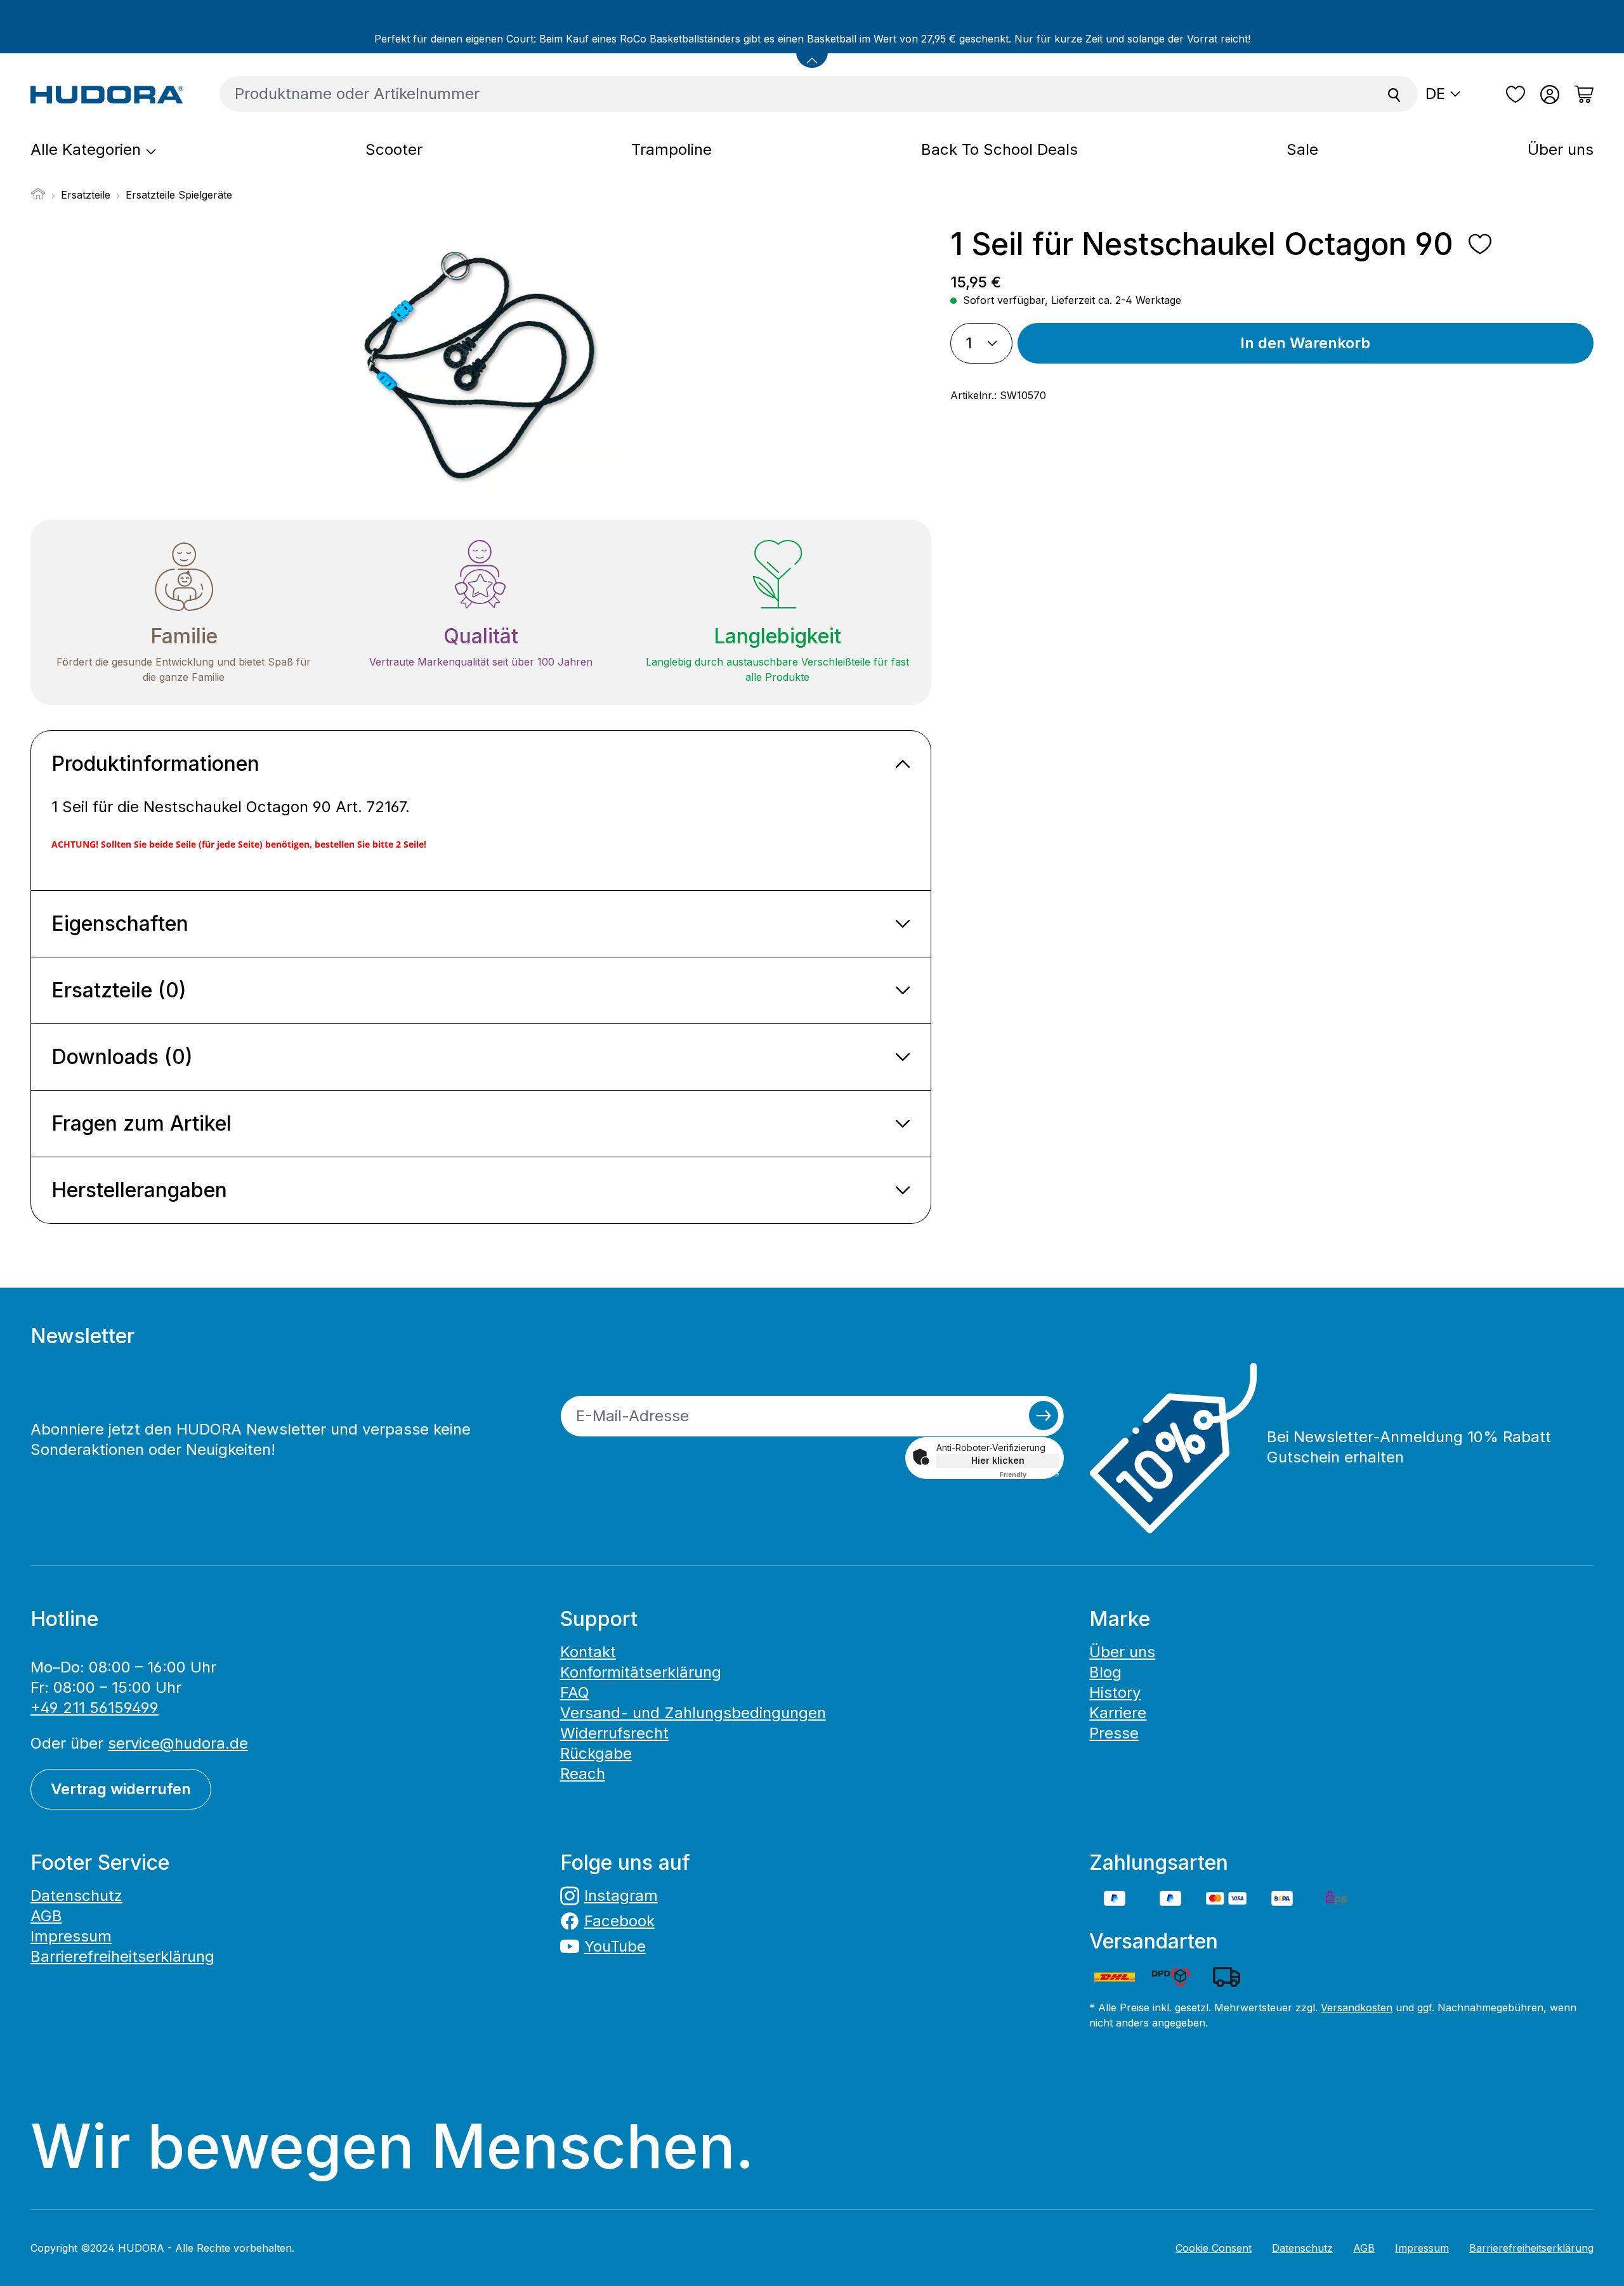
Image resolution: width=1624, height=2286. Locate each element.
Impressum (71, 1936)
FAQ (575, 1692)
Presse (1114, 1733)
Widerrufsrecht (614, 1733)
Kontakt (588, 1652)
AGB (46, 1916)
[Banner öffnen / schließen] (812, 52)
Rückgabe (596, 1753)
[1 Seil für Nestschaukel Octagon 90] (480, 363)
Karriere (1118, 1713)
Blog (1105, 1672)
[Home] (38, 197)
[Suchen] (1394, 94)
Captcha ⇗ (1030, 1475)
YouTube (615, 1946)
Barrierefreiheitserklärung (122, 1956)
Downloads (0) (122, 1057)
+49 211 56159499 (95, 1708)
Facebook (619, 1921)
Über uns (1122, 1652)
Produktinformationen (155, 764)
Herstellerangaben (139, 1190)
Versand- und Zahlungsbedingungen (693, 1713)
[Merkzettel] (1516, 95)
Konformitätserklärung (641, 1672)
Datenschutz (76, 1895)
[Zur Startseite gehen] (107, 94)
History (1115, 1692)
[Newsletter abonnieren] (1044, 1416)
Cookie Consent (1214, 2248)
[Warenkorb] (1580, 95)
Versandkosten (1357, 2007)
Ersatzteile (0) (119, 990)
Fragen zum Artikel (141, 1123)
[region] (481, 363)
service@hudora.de (178, 1743)
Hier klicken (998, 1460)
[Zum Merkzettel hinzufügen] (1480, 244)
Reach (583, 1774)
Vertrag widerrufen (121, 1789)
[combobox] (796, 94)
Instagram (621, 1895)
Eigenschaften (120, 923)
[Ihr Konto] (1550, 95)
